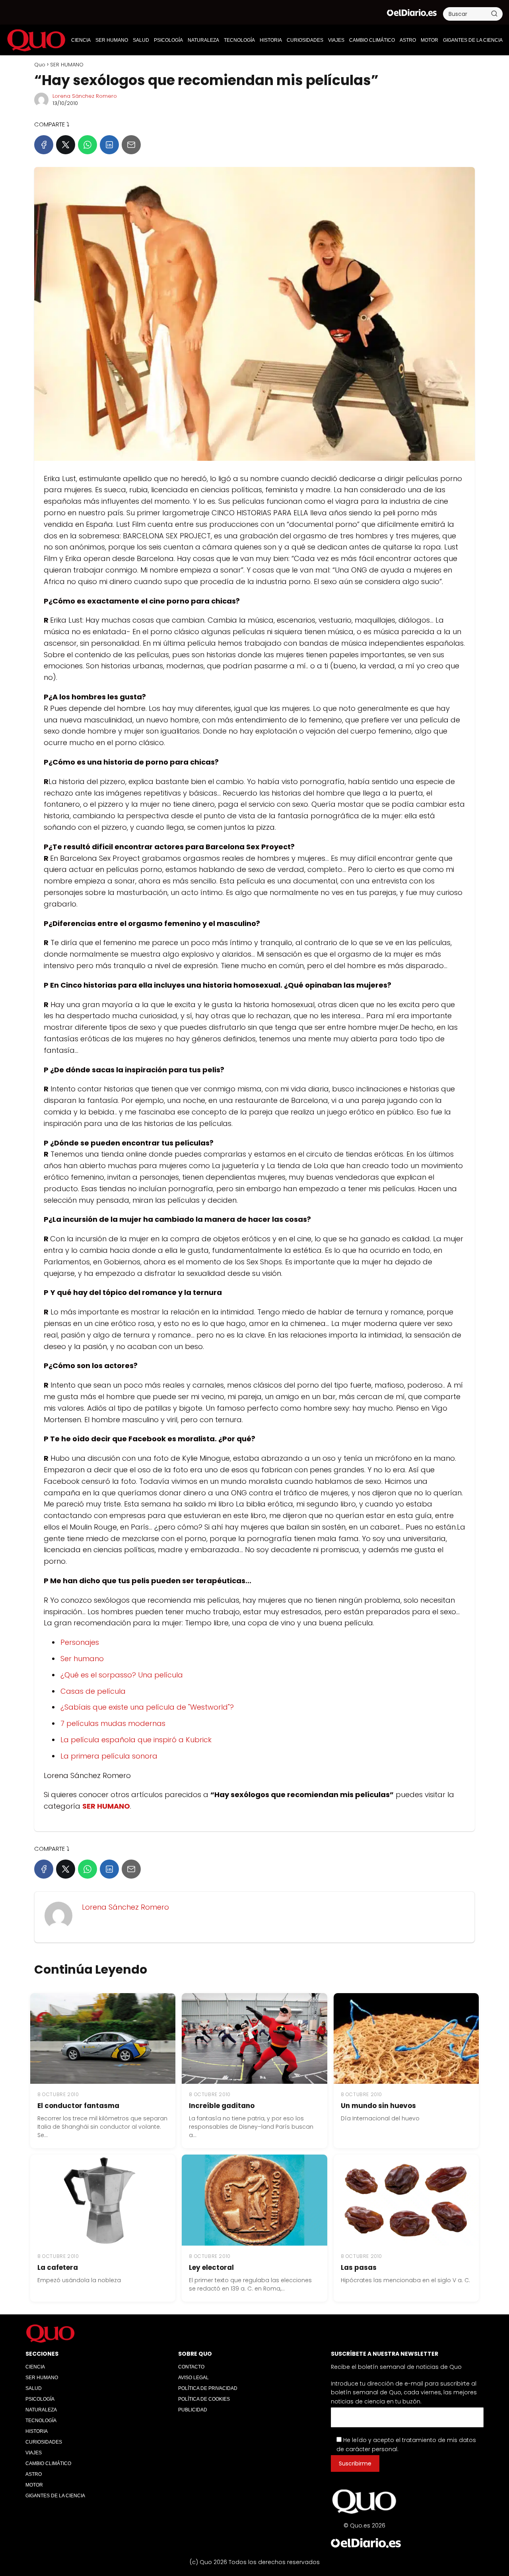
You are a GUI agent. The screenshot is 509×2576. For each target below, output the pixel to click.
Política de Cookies (204, 2399)
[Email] (131, 145)
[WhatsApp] (87, 145)
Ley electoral (211, 2267)
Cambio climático (372, 40)
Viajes (336, 40)
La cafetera (58, 2267)
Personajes (80, 1642)
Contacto (191, 2367)
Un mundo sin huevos (378, 2106)
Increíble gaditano (222, 2106)
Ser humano (82, 1659)
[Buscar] (494, 14)
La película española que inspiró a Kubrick (136, 1740)
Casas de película (93, 1691)
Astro (408, 40)
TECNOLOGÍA (239, 40)
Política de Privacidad (208, 2388)
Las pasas (359, 2267)
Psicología (168, 40)
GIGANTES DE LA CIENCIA (473, 40)
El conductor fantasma (78, 2106)
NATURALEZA (203, 40)
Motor (429, 40)
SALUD (141, 40)
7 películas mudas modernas (113, 1723)
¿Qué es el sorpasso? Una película (122, 1675)
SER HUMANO (112, 40)
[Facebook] (44, 145)
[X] (66, 145)
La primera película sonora (109, 1756)
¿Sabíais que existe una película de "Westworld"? (147, 1707)
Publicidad (193, 2410)
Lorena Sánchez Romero (85, 96)
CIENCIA (81, 40)
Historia (271, 40)
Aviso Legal (193, 2378)
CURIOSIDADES (305, 40)
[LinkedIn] (109, 145)
